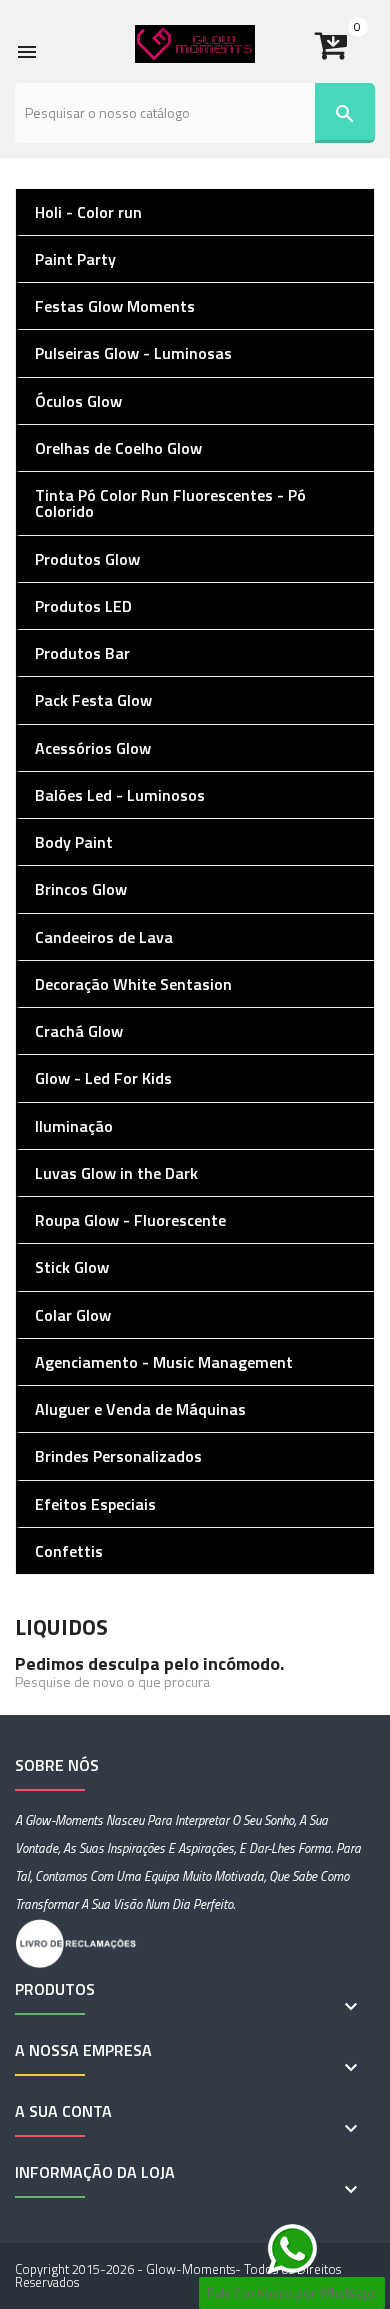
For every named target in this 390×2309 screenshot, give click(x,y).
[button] (345, 38)
